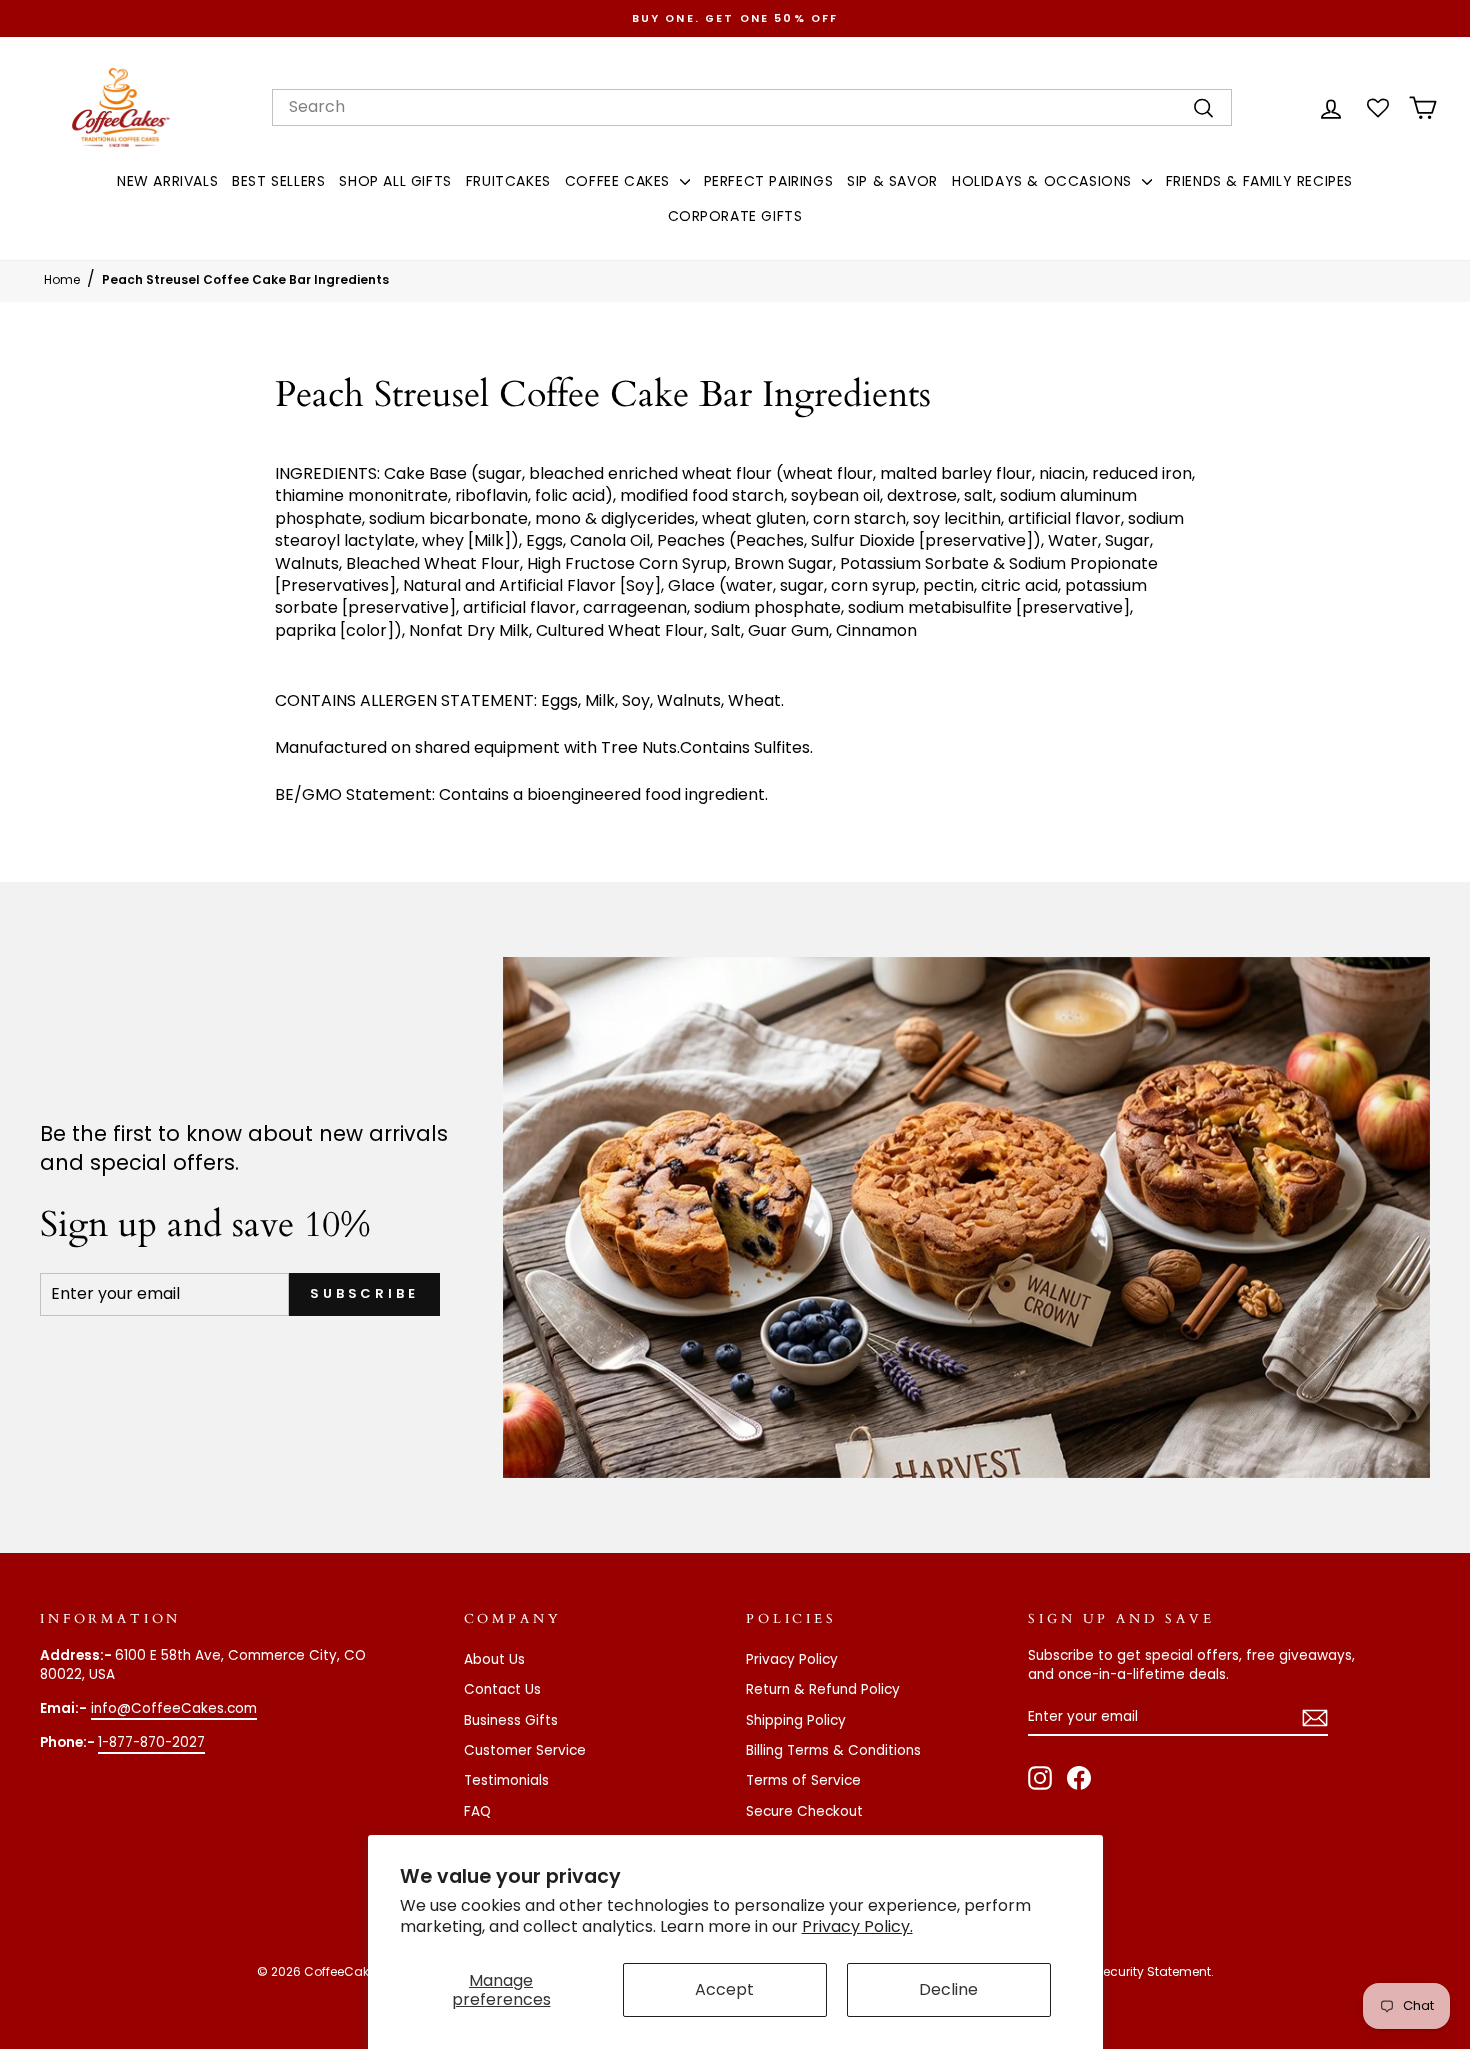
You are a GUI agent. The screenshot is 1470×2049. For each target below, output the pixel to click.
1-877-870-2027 (151, 1742)
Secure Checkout (804, 1811)
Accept (724, 1989)
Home (62, 279)
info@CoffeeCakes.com (174, 1708)
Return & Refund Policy (823, 1689)
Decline (948, 1989)
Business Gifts (511, 1720)
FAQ (477, 1811)
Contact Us (502, 1689)
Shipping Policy (796, 1720)
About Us (494, 1659)
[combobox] (752, 107)
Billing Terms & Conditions (833, 1750)
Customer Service (525, 1750)
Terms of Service (803, 1780)
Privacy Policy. (857, 1926)
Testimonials (506, 1780)
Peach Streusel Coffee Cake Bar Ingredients (245, 279)
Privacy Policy (792, 1659)
